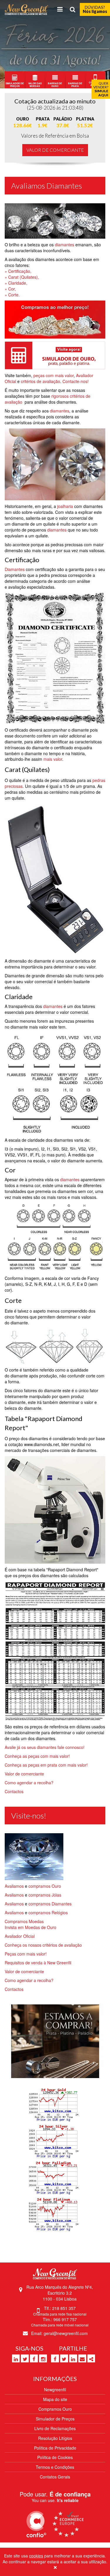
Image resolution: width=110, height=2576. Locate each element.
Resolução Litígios (55, 2438)
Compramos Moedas (24, 1921)
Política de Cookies (55, 2457)
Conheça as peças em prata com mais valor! (46, 1765)
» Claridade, (16, 283)
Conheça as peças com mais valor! (37, 1756)
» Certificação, (18, 271)
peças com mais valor (54, 375)
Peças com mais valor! (26, 1954)
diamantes (65, 245)
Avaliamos (15, 1886)
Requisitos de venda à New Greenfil (38, 1963)
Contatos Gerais (55, 2477)
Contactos (14, 1791)
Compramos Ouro (55, 2409)
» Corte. (12, 295)
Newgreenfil (55, 2389)
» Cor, (10, 289)
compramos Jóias (45, 1895)
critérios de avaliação (40, 381)
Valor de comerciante (24, 1774)
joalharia (65, 506)
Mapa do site (55, 2399)
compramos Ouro (45, 1886)
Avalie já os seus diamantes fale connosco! (45, 1747)
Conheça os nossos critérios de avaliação (43, 1945)
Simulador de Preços (55, 2419)
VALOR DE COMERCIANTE (55, 150)
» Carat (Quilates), (22, 277)
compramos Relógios (48, 1912)
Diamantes (15, 569)
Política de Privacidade (55, 2448)
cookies (36, 2556)
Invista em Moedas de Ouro (31, 1927)
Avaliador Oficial (20, 1936)
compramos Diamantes (50, 1904)
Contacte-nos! (76, 381)
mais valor (53, 759)
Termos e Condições (55, 2467)
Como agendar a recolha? (29, 1783)
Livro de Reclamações (55, 2428)
